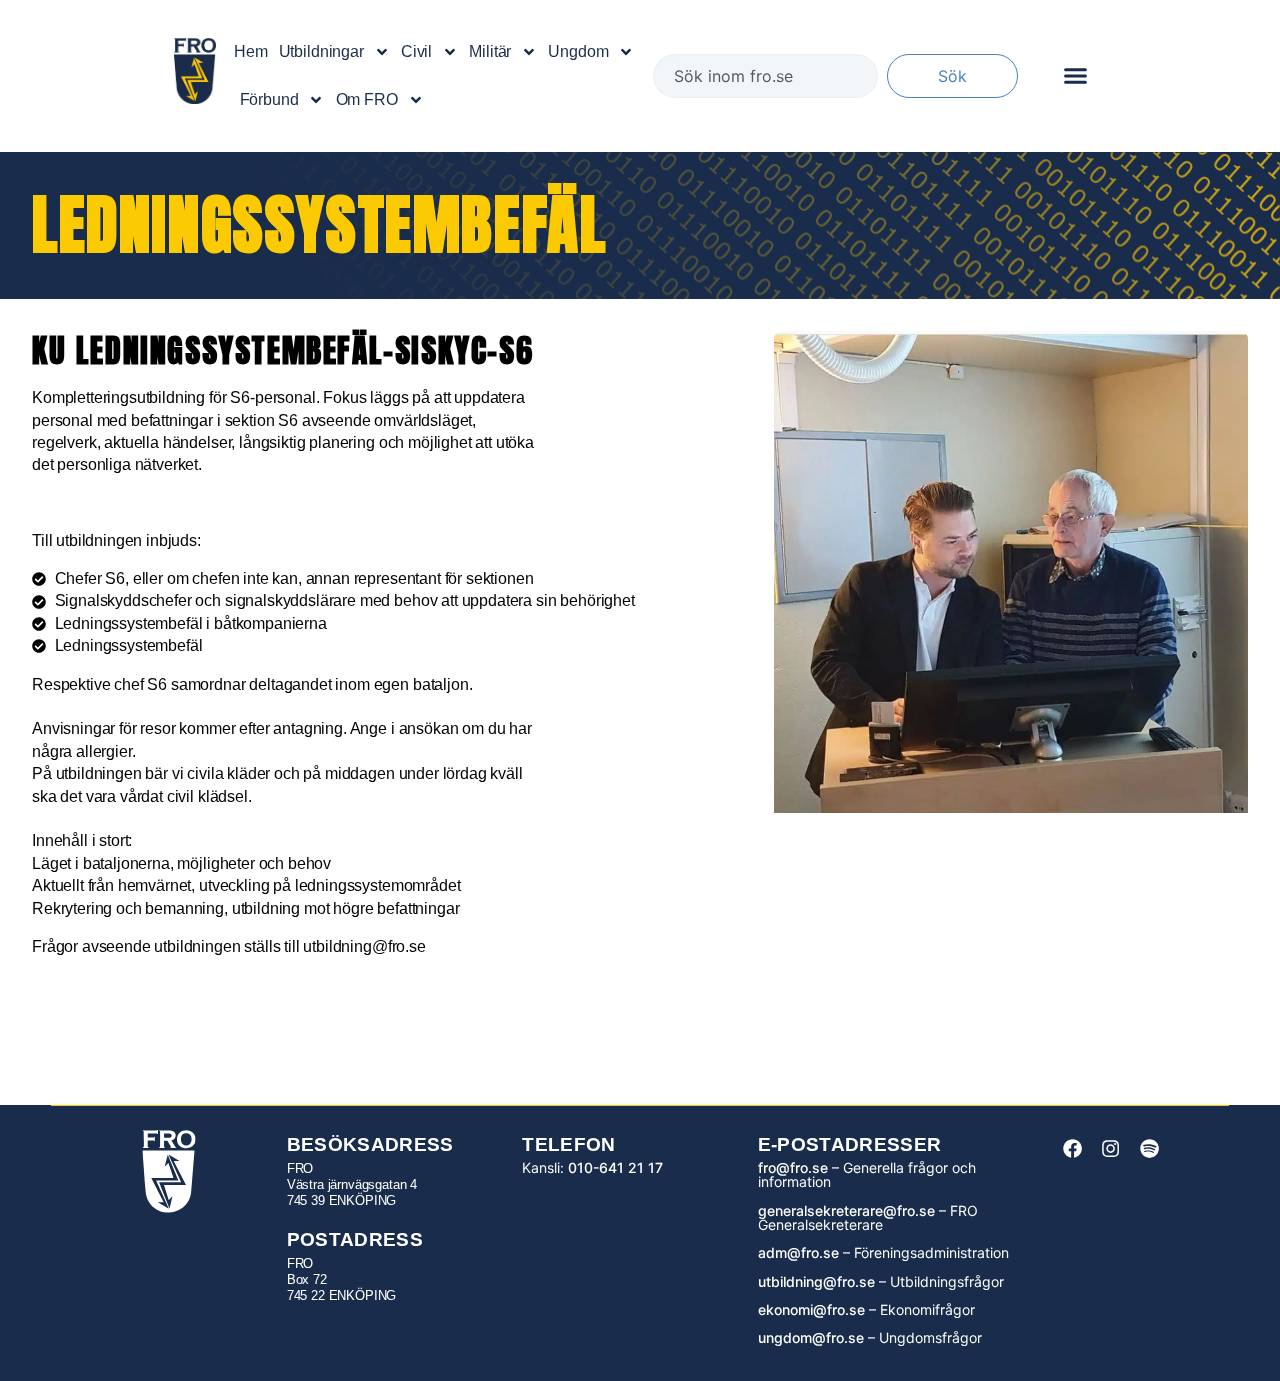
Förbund (269, 99)
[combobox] (765, 76)
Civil (416, 51)
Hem (251, 51)
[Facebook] (1072, 1148)
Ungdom (578, 51)
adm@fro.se (798, 1252)
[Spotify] (1149, 1148)
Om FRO (367, 99)
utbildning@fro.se (816, 1281)
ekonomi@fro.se (811, 1309)
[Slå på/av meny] (1075, 75)
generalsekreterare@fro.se (846, 1210)
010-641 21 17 (615, 1167)
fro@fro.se (793, 1167)
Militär (490, 51)
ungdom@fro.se (811, 1337)
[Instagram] (1111, 1148)
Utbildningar (321, 51)
